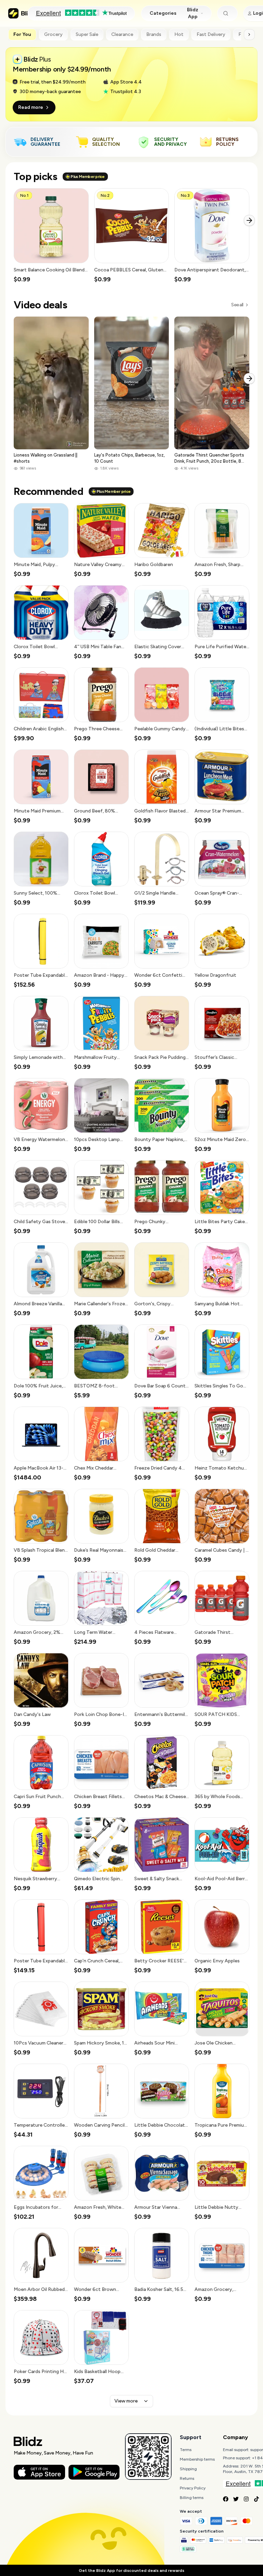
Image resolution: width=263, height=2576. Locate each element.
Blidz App (193, 13)
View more (126, 2401)
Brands (154, 34)
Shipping (188, 2469)
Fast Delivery (211, 34)
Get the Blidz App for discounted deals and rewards (131, 2571)
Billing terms (192, 2498)
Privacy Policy (193, 2488)
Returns (187, 2478)
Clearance (122, 34)
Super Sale (87, 34)
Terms (186, 2450)
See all (237, 305)
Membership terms (197, 2459)
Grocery (53, 34)
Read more (31, 107)
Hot (179, 34)
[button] (51, 236)
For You (22, 34)
